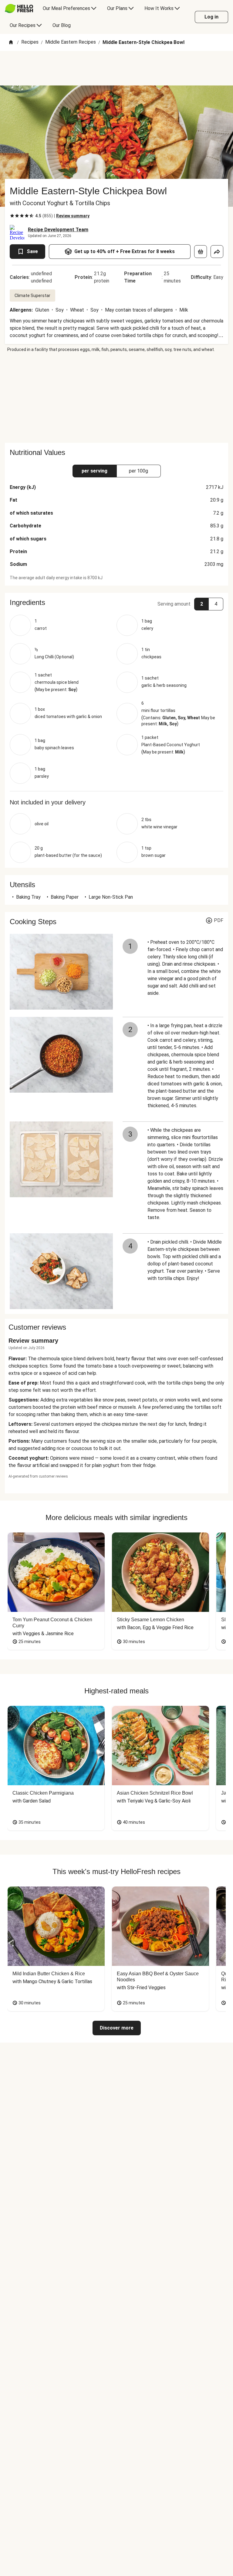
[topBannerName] (116, 68)
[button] (116, 603)
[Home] (11, 43)
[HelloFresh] (19, 8)
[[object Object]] (201, 252)
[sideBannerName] (116, 398)
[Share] (217, 252)
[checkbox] (12, 216)
